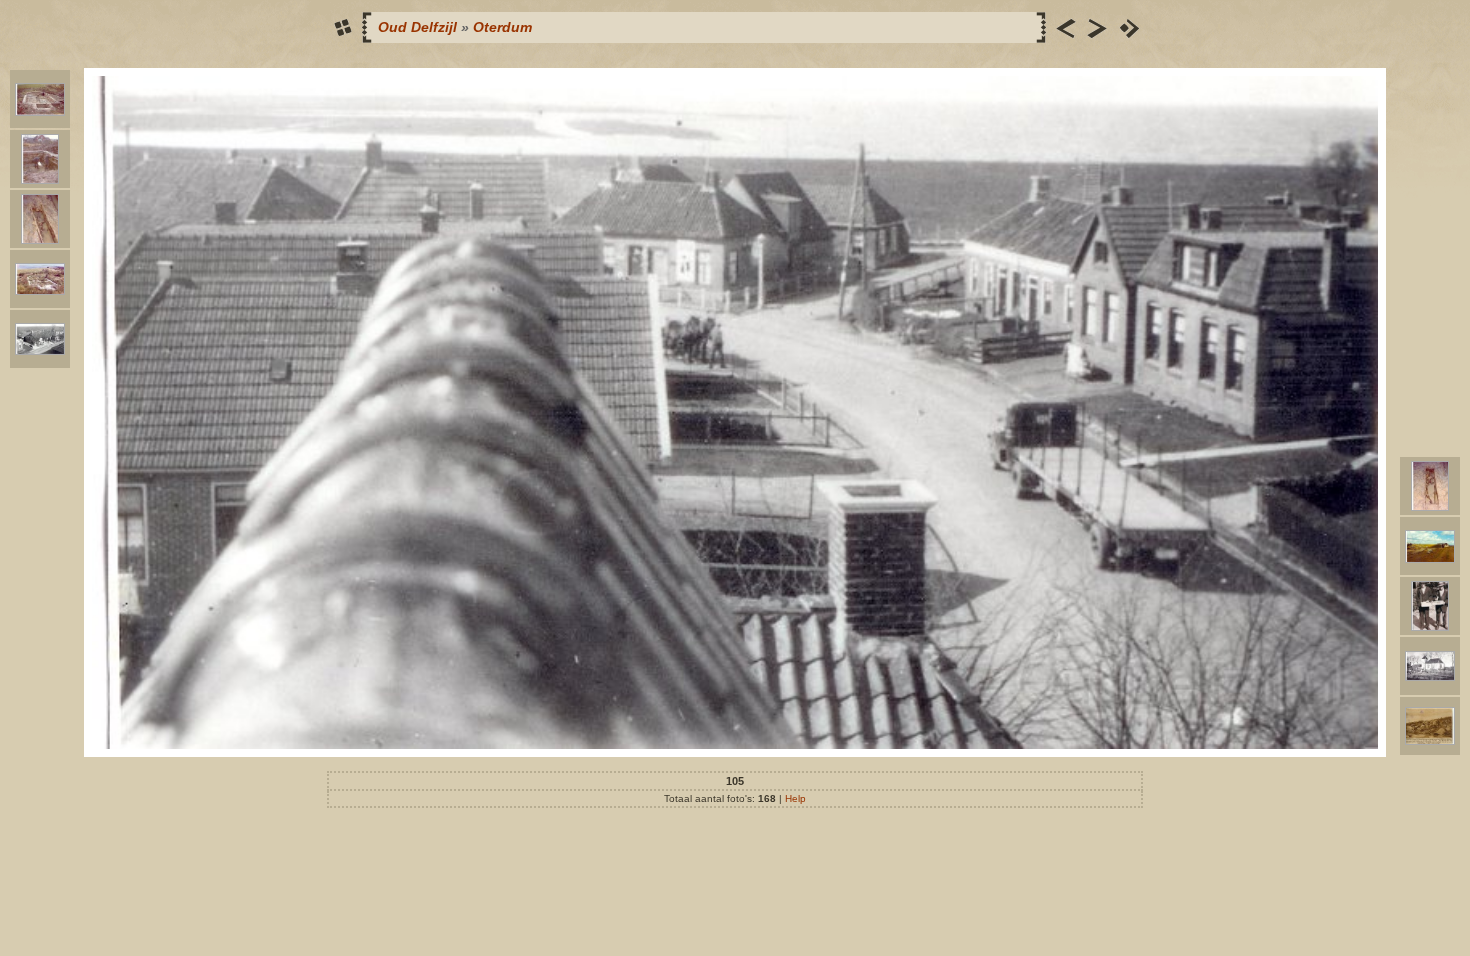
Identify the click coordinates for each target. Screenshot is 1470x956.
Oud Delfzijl (417, 27)
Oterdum (502, 27)
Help (795, 798)
